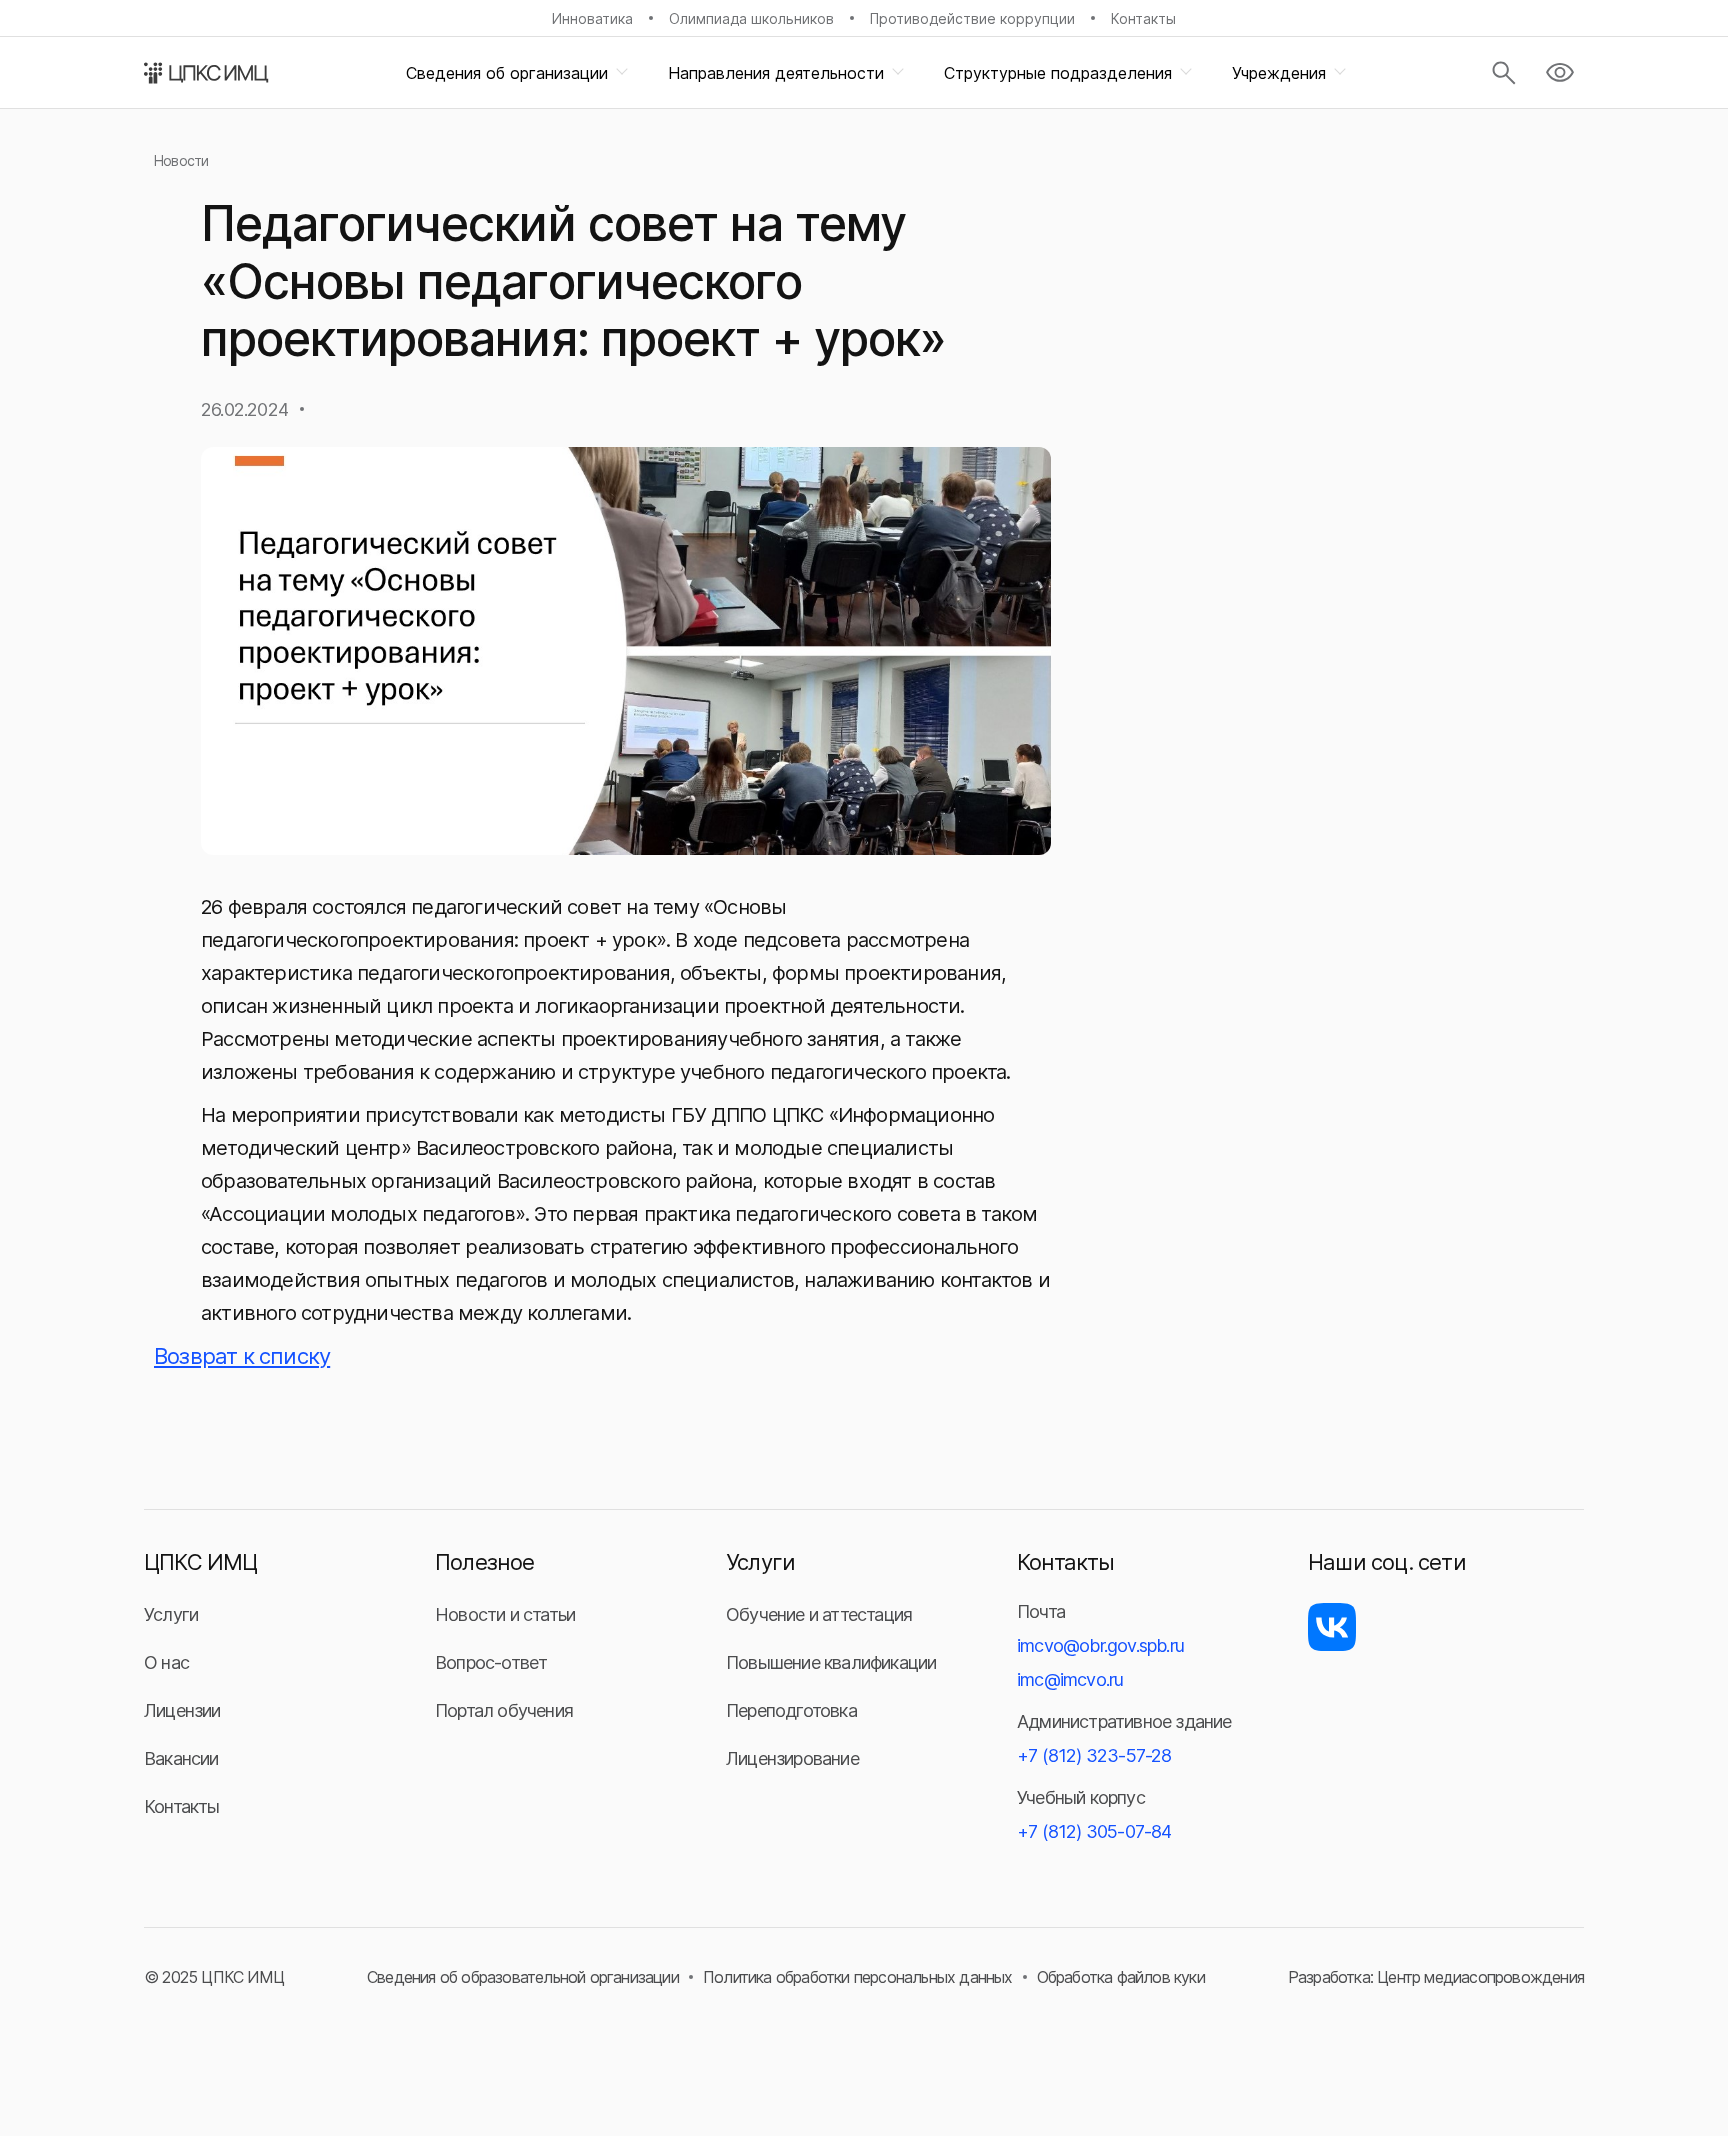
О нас (166, 1662)
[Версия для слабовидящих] (1560, 73)
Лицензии (182, 1710)
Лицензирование (792, 1758)
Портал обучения (504, 1710)
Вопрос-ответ (491, 1662)
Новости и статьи (505, 1614)
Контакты (1143, 18)
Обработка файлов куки (1121, 1977)
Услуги (171, 1614)
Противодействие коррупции (972, 18)
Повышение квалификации (831, 1662)
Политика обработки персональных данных (858, 1977)
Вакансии (181, 1758)
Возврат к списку (242, 1356)
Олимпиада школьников (751, 18)
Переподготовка (791, 1710)
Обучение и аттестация (819, 1614)
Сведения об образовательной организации (523, 1977)
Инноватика (592, 18)
